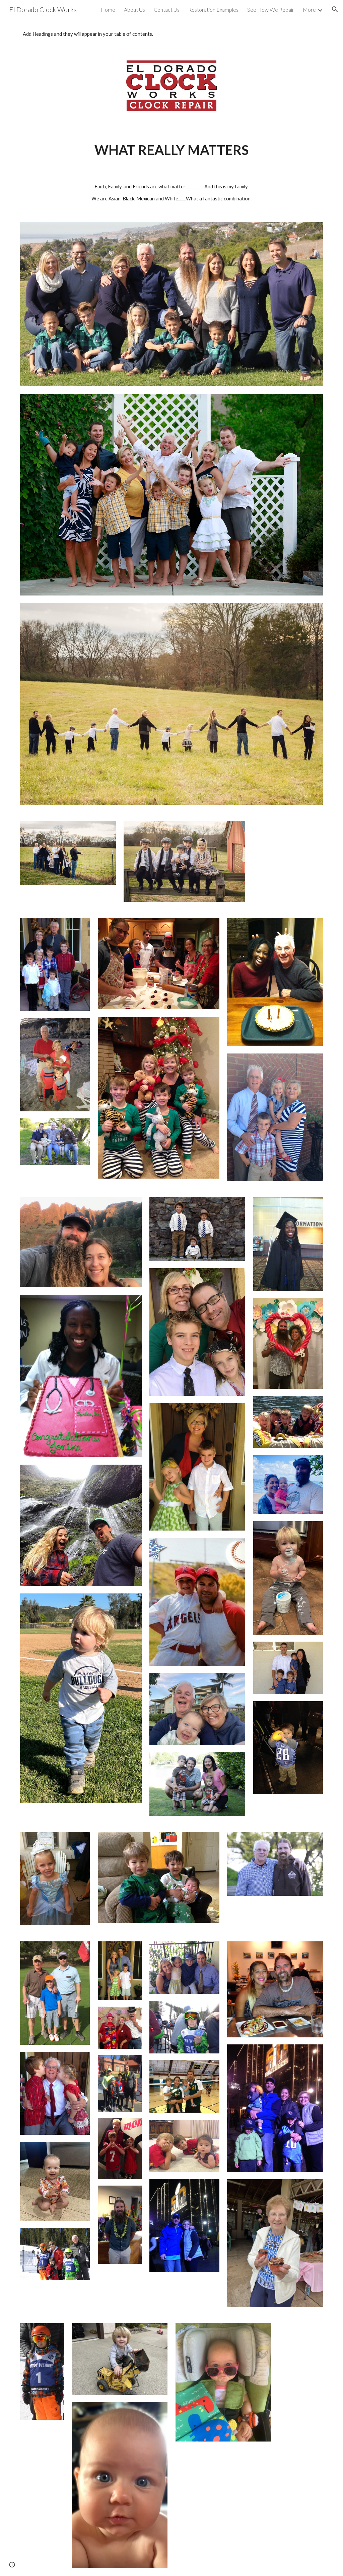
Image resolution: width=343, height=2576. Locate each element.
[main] (172, 150)
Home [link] (108, 10)
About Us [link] (134, 10)
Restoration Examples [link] (213, 10)
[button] (335, 9)
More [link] (309, 10)
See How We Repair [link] (271, 10)
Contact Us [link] (167, 10)
